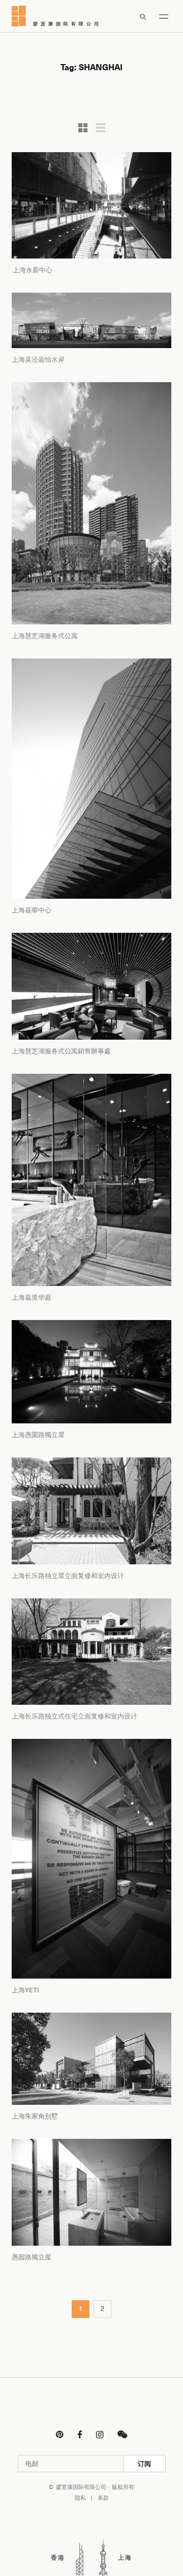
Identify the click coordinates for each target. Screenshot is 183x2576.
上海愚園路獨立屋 (38, 1435)
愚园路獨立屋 (32, 2257)
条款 (103, 2498)
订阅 (144, 2464)
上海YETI (25, 1990)
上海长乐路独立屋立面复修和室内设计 (68, 1576)
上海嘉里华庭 (32, 1297)
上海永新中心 (32, 270)
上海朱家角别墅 (35, 2116)
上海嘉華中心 (32, 910)
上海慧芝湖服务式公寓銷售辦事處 (61, 1051)
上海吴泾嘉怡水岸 (38, 359)
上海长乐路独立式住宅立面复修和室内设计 (74, 1716)
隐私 (80, 2498)
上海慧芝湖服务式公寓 (45, 636)
